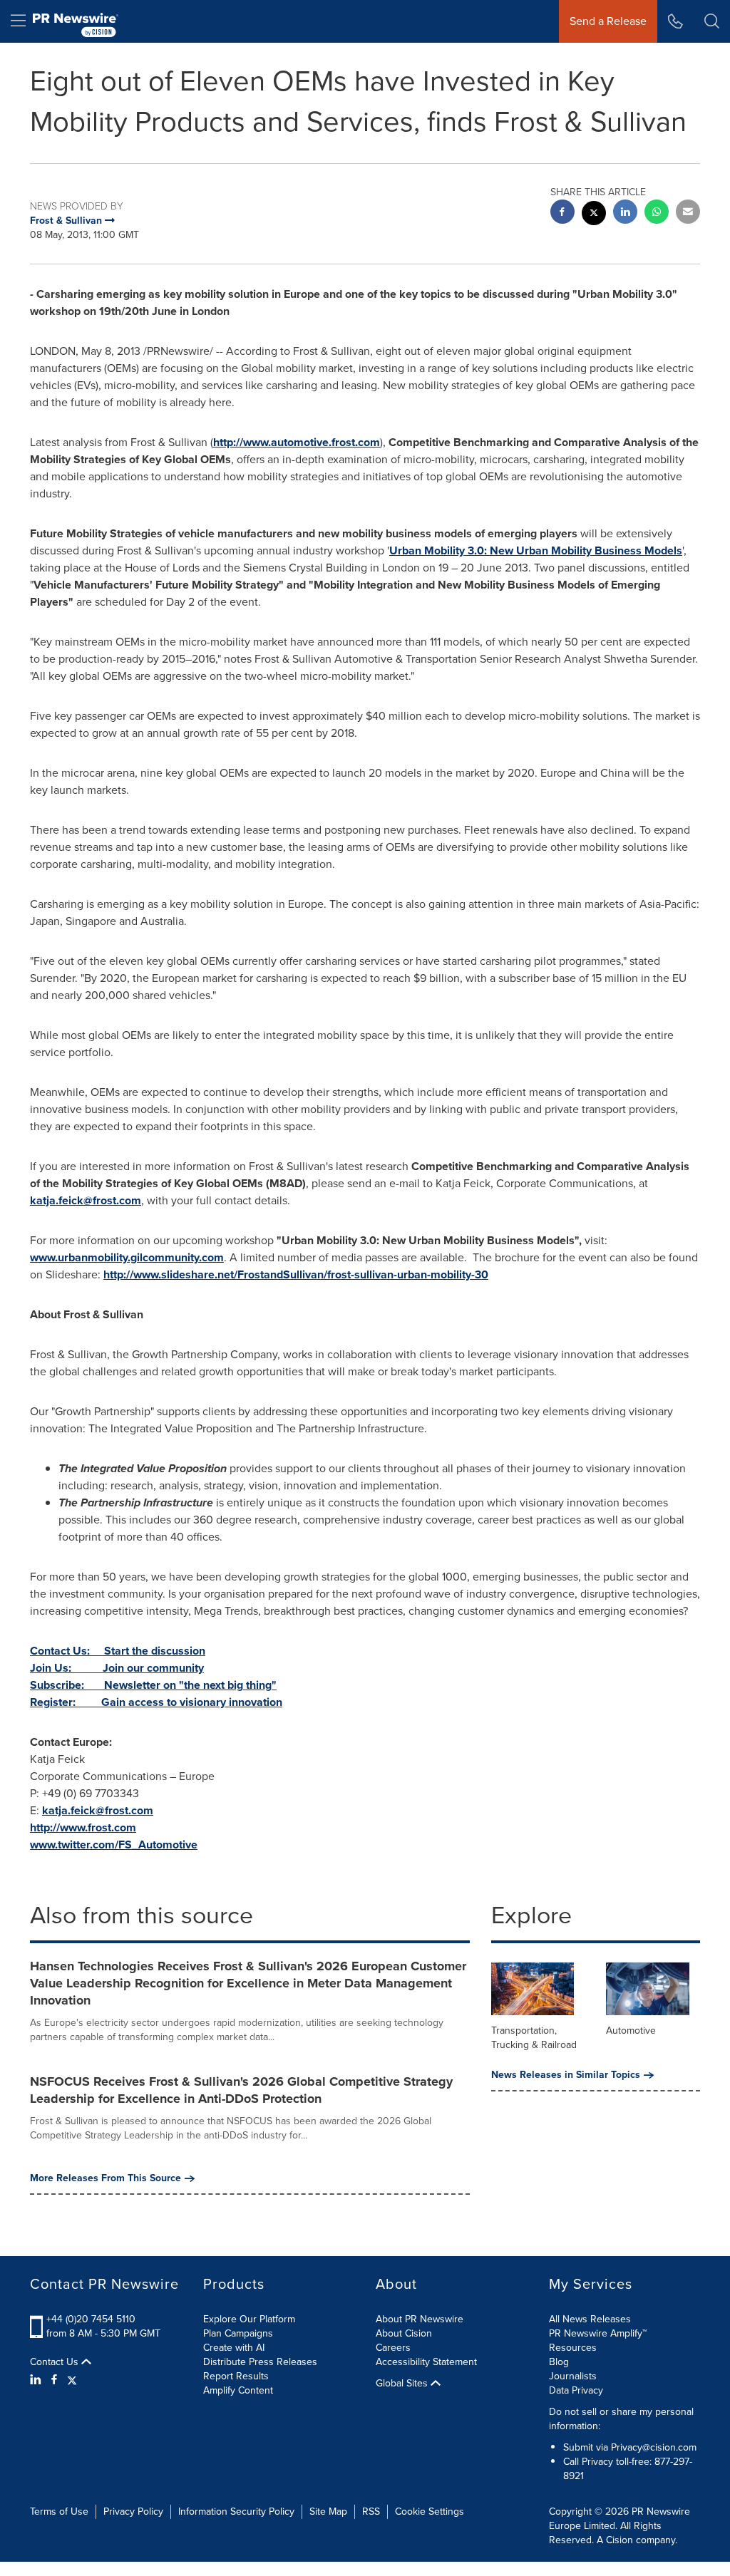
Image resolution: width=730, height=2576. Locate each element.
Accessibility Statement (426, 2362)
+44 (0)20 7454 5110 (91, 2319)
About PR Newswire (420, 2319)
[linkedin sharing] (625, 213)
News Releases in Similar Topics (566, 2075)
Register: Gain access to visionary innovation (156, 1702)
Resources (573, 2348)
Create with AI (234, 2348)
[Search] (712, 21)
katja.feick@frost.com (86, 1200)
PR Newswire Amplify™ (598, 2333)
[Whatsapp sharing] (657, 213)
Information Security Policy (236, 2512)
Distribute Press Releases (260, 2362)
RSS (371, 2512)
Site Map (328, 2512)
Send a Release (608, 21)
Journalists (573, 2376)
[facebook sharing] (562, 213)
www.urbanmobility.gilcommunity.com (127, 1257)
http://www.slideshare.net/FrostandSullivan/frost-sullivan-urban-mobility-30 (296, 1274)
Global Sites (403, 2384)
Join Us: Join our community (117, 1668)
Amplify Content (238, 2390)
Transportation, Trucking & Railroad (534, 2038)
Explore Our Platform (249, 2319)
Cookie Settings (430, 2512)
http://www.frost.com (83, 1827)
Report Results (236, 2376)
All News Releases (590, 2319)
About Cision (404, 2333)
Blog (559, 2362)
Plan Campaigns (238, 2333)
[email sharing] (688, 213)
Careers (393, 2348)
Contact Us (56, 2362)
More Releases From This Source (106, 2178)
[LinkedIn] (37, 2380)
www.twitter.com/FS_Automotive (114, 1845)
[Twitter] (72, 2380)
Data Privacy (576, 2390)
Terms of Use (59, 2512)
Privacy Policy (133, 2512)
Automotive (631, 2031)
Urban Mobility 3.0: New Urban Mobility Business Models (536, 550)
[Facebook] (54, 2380)
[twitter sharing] (594, 215)
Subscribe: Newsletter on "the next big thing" (153, 1685)
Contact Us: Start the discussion (118, 1651)
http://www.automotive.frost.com (297, 442)
